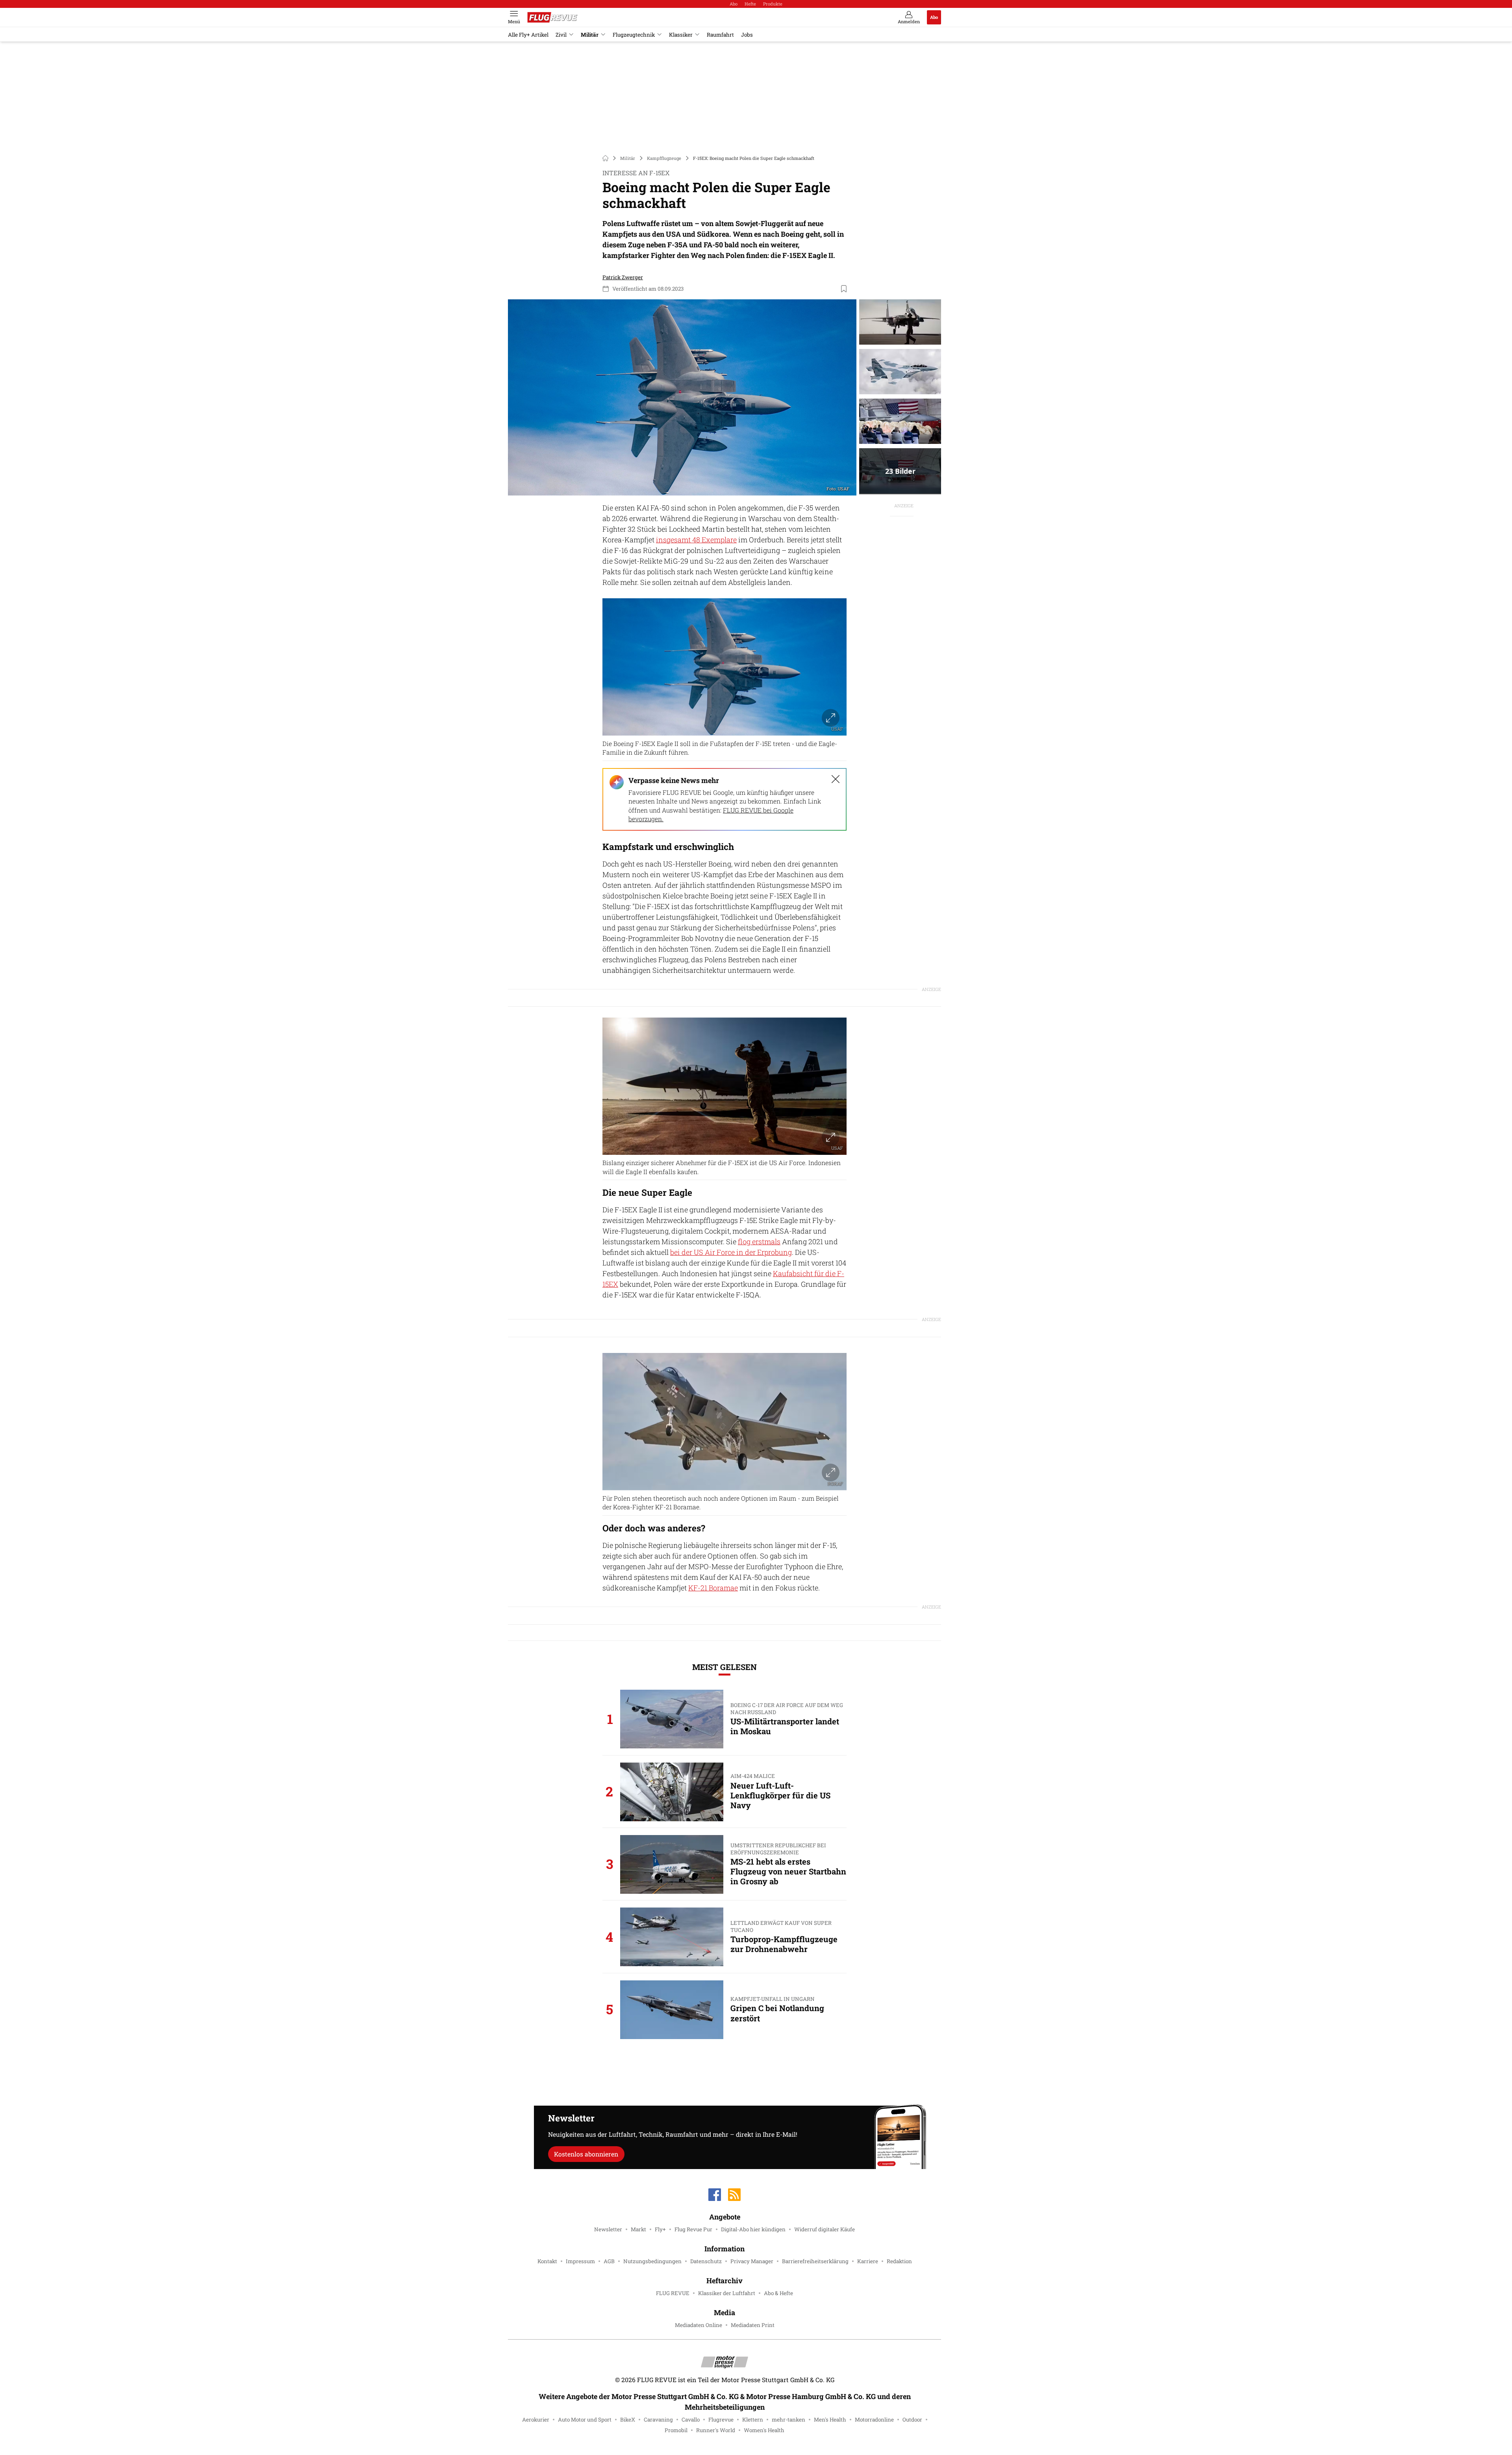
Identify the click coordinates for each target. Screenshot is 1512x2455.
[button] (682, 397)
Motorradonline (874, 2420)
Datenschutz (706, 2261)
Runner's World (716, 2430)
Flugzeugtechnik (634, 35)
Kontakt (547, 2261)
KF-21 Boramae (713, 1588)
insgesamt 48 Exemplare (696, 540)
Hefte (750, 4)
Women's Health (764, 2430)
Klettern (753, 2420)
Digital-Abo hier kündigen (753, 2229)
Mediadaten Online (699, 2325)
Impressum (580, 2261)
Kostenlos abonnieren (586, 2154)
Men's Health (830, 2420)
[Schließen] (836, 779)
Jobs (747, 35)
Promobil (676, 2430)
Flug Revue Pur (693, 2229)
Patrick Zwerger (623, 277)
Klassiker (681, 35)
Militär (590, 35)
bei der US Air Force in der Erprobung (731, 1252)
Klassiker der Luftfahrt (727, 2293)
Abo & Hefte (778, 2293)
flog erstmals (759, 1241)
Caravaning (658, 2420)
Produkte (773, 4)
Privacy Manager (752, 2261)
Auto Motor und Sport (585, 2420)
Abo (734, 4)
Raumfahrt (720, 35)
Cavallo (691, 2420)
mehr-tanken (788, 2420)
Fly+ (660, 2229)
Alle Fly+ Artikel (528, 35)
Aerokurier (536, 2420)
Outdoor (912, 2420)
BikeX (628, 2420)
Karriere (868, 2261)
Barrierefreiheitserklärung (815, 2261)
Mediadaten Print (753, 2325)
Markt (638, 2229)
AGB (609, 2261)
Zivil (561, 35)
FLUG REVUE (673, 2293)
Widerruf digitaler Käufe (825, 2229)
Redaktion (899, 2261)
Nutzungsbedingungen (652, 2261)
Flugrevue (721, 2420)
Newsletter (608, 2229)
